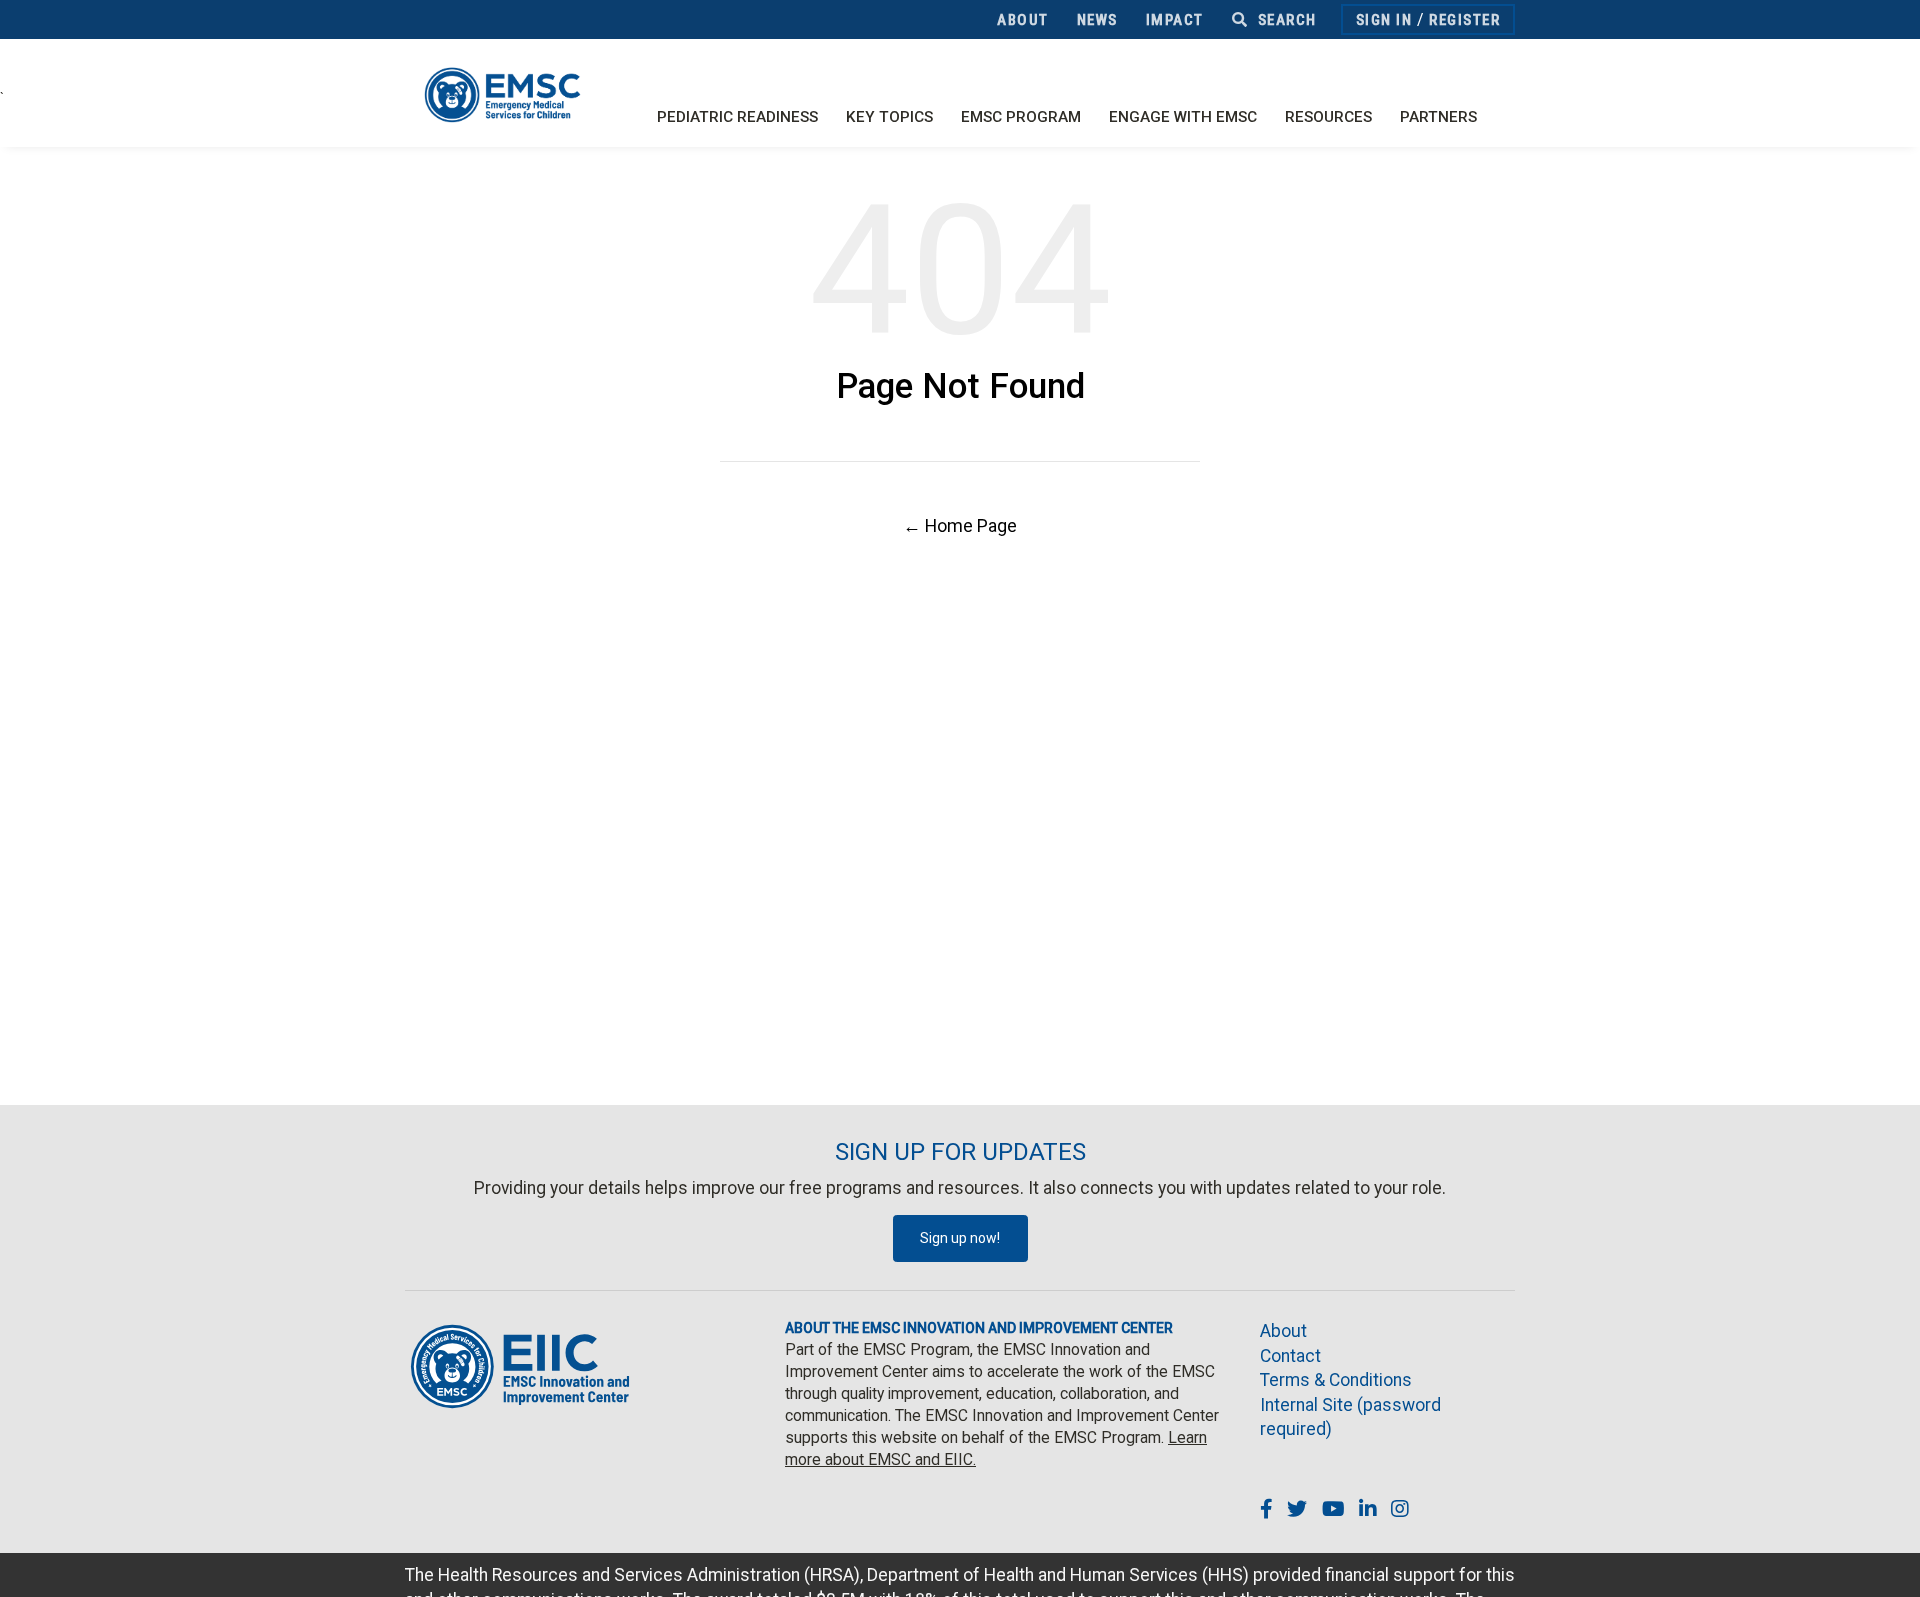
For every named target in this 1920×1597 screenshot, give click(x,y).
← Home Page (960, 525)
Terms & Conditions (1336, 1380)
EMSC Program (1021, 117)
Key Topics (889, 117)
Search (1285, 20)
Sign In (1384, 20)
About (1023, 20)
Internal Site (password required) (1350, 1417)
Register (1464, 20)
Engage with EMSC (1183, 117)
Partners (1438, 117)
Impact (1175, 20)
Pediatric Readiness (737, 117)
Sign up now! (960, 1238)
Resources (1328, 117)
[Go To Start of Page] (1885, 1562)
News (1097, 20)
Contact (1290, 1356)
